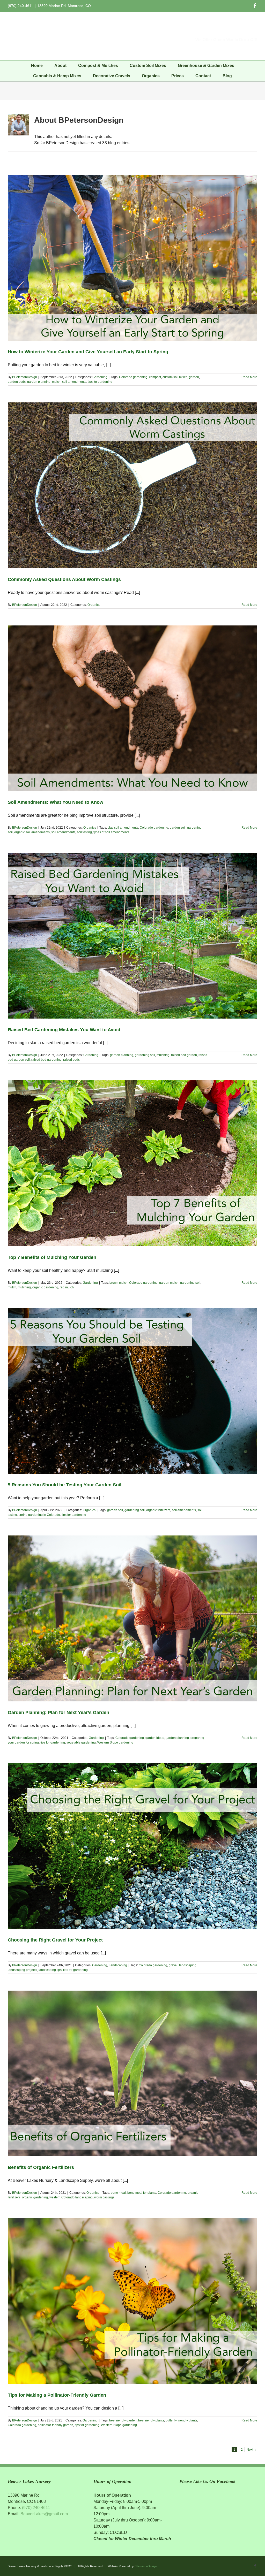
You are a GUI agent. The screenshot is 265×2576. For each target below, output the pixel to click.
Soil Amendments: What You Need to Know (56, 802)
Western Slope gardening (115, 1742)
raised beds (71, 1060)
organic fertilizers (158, 1510)
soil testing (84, 832)
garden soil (178, 828)
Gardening (100, 377)
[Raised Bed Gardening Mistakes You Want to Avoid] (132, 936)
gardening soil (145, 1055)
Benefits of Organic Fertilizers (41, 2167)
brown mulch (119, 1283)
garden (194, 377)
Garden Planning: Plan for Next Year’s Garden (58, 1713)
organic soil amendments (32, 832)
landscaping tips (50, 1970)
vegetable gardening (81, 1742)
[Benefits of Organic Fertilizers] (132, 2073)
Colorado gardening (133, 377)
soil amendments (74, 382)
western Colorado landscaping (71, 2197)
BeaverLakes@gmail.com (44, 2514)
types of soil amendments (111, 832)
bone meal (118, 2193)
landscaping (188, 1965)
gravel (173, 1965)
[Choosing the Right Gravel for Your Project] (132, 1846)
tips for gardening (100, 382)
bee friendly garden (123, 2420)
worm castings (104, 2197)
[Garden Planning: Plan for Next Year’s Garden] (132, 1618)
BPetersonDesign (25, 377)
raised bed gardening (46, 1060)
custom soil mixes (175, 377)
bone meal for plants (142, 2193)
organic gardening (45, 1287)
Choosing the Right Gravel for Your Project (55, 1940)
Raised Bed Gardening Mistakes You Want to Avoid (64, 1030)
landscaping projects (22, 1970)
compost (155, 377)
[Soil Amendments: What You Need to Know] (132, 708)
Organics (94, 605)
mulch (56, 382)
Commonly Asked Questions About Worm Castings (64, 579)
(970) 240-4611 (36, 2508)
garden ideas (155, 1738)
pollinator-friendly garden (56, 2425)
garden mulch (169, 1283)
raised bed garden (184, 1055)
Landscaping (118, 1965)
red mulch (67, 1287)
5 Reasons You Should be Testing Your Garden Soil (65, 1485)
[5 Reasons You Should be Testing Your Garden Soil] (132, 1391)
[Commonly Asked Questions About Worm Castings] (132, 485)
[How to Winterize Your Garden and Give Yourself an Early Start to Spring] (132, 258)
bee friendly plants (151, 2420)
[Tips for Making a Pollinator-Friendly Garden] (132, 2301)
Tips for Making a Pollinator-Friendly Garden (57, 2395)
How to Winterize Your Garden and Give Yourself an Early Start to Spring (88, 352)
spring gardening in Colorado (39, 1515)
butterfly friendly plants (181, 2420)
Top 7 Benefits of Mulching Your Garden (52, 1257)
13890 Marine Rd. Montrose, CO (64, 6)
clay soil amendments (123, 828)
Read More (249, 377)
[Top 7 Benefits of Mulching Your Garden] (132, 1163)
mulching (163, 1055)
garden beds (17, 382)
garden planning (39, 382)
